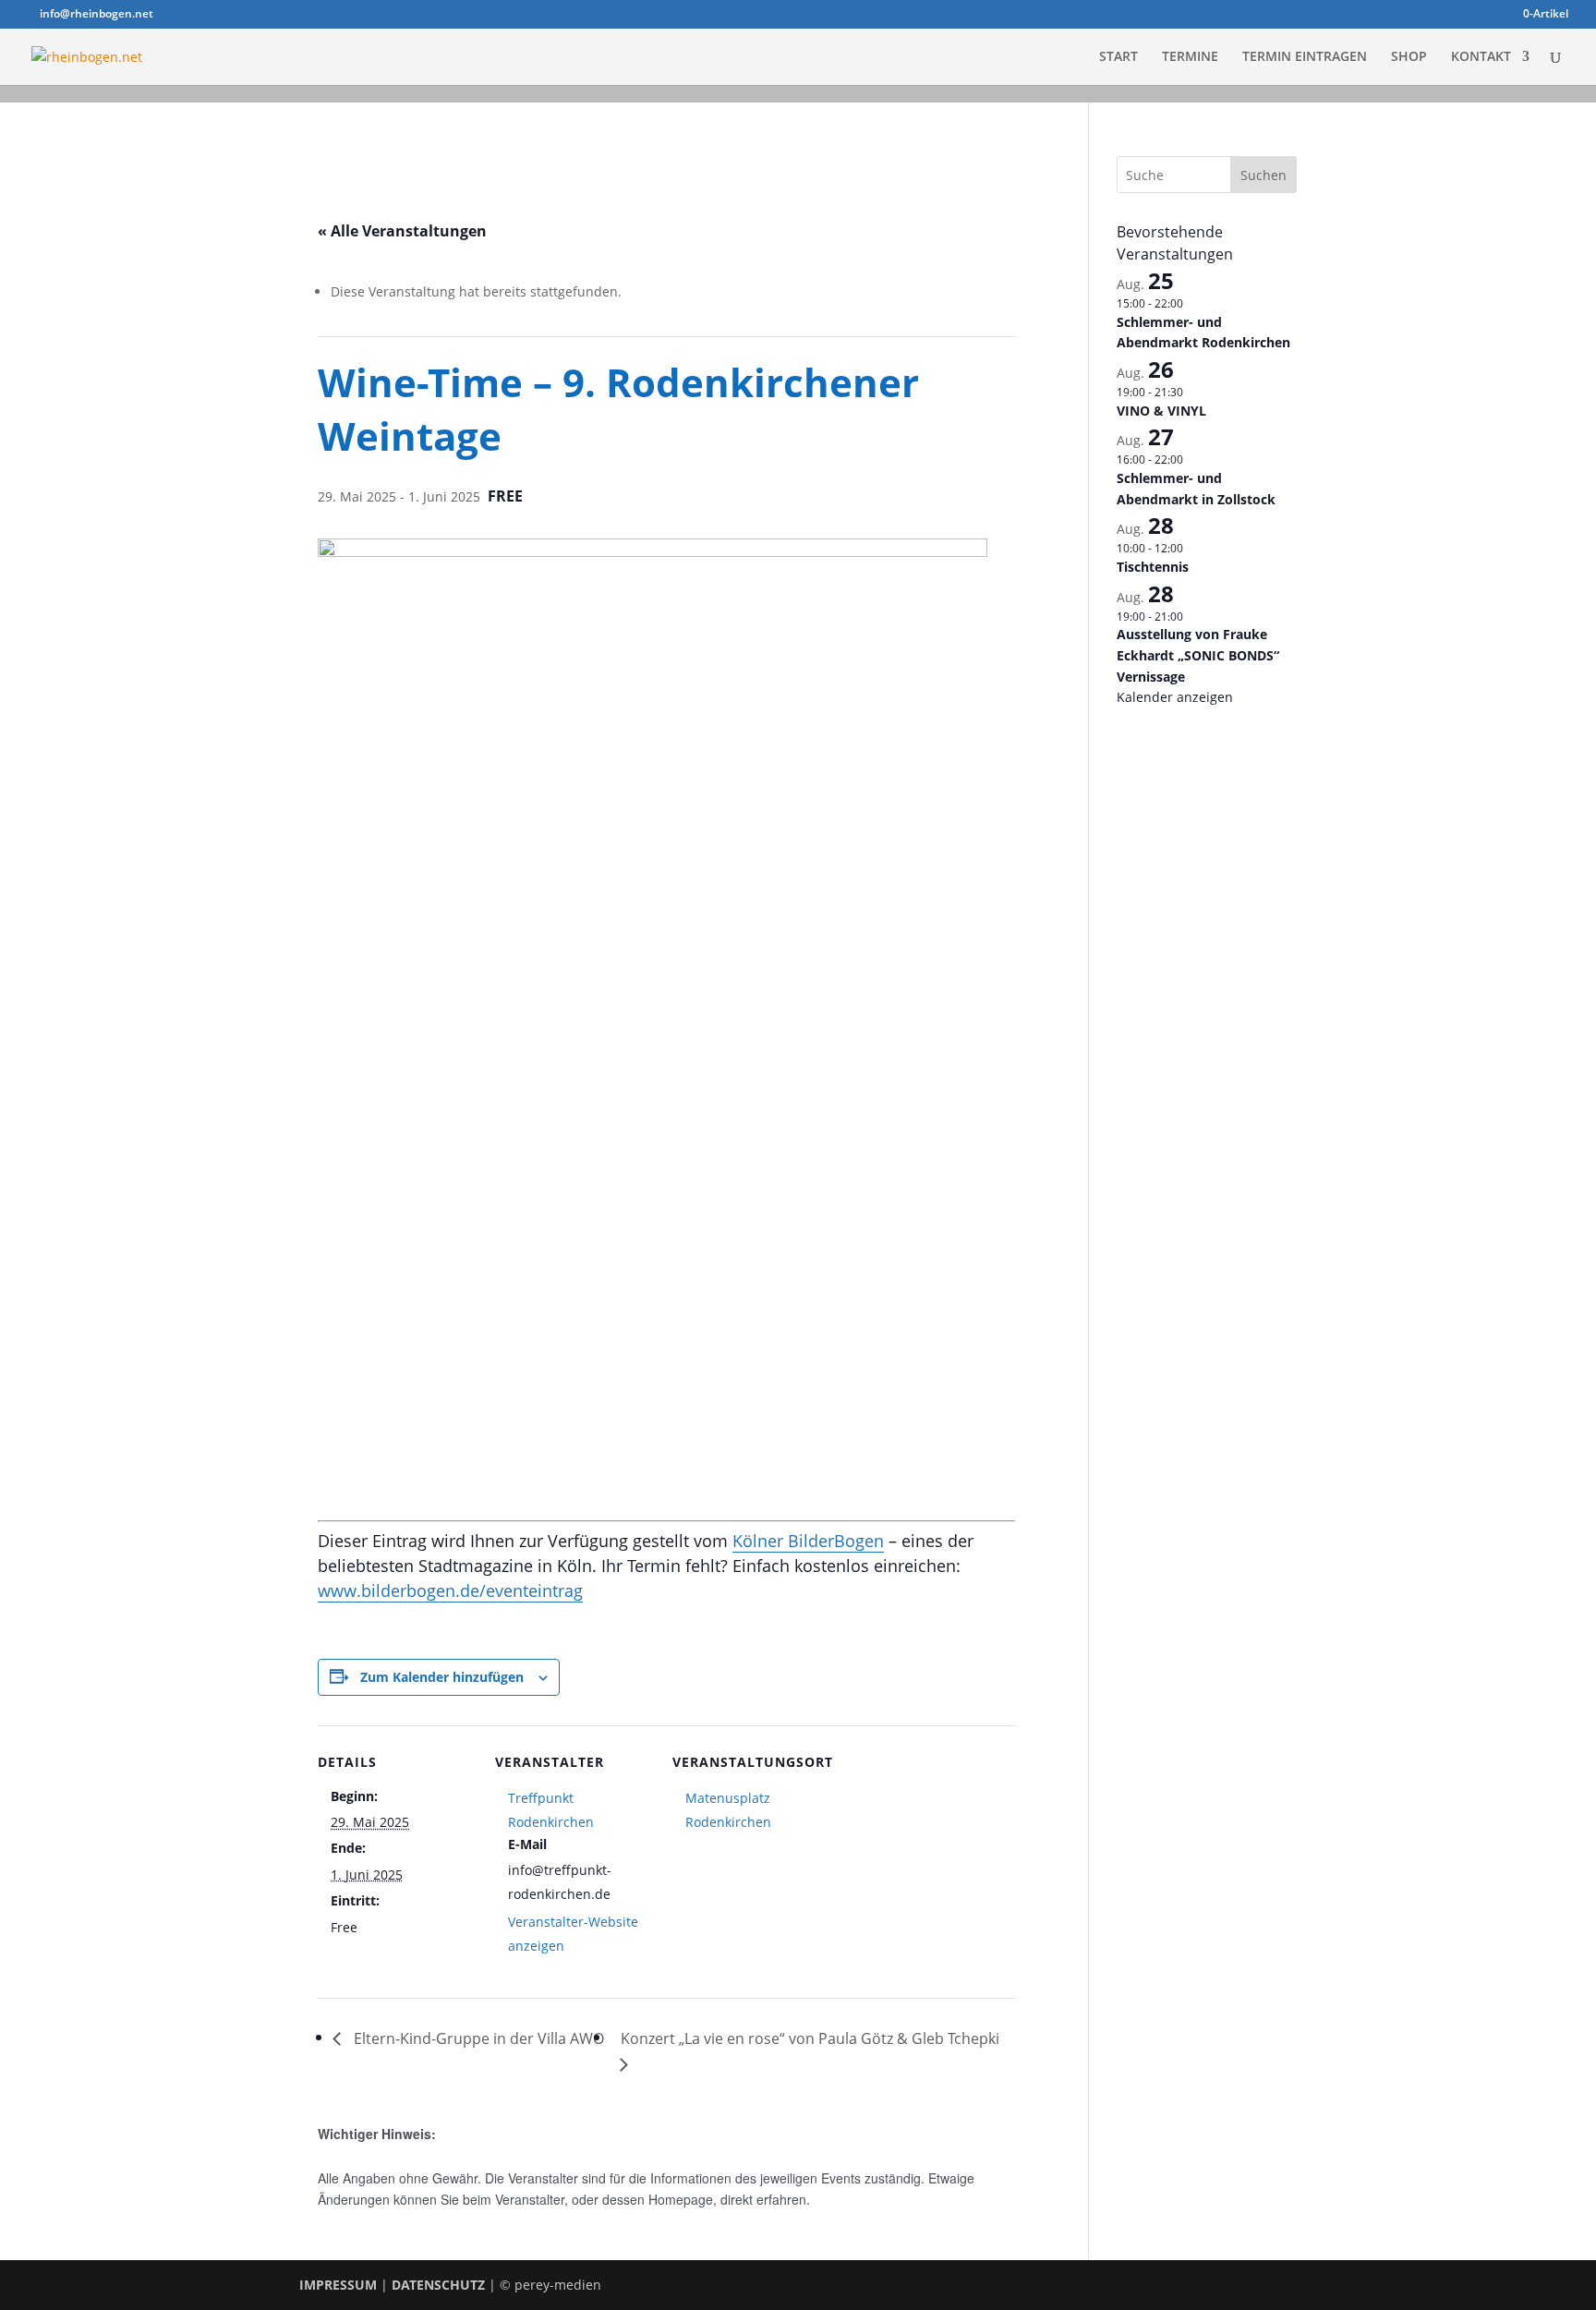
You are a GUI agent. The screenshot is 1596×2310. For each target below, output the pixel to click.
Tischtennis (1153, 567)
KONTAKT (1481, 57)
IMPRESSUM (338, 2285)
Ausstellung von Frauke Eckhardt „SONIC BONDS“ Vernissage (1198, 655)
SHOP (1409, 57)
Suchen (1263, 175)
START (1118, 57)
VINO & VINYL (1161, 411)
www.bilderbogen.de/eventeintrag (450, 1590)
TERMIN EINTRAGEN (1305, 57)
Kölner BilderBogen (808, 1541)
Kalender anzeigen (1175, 697)
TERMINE (1190, 57)
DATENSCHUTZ (438, 2285)
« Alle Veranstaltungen (402, 231)
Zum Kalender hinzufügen (442, 1677)
